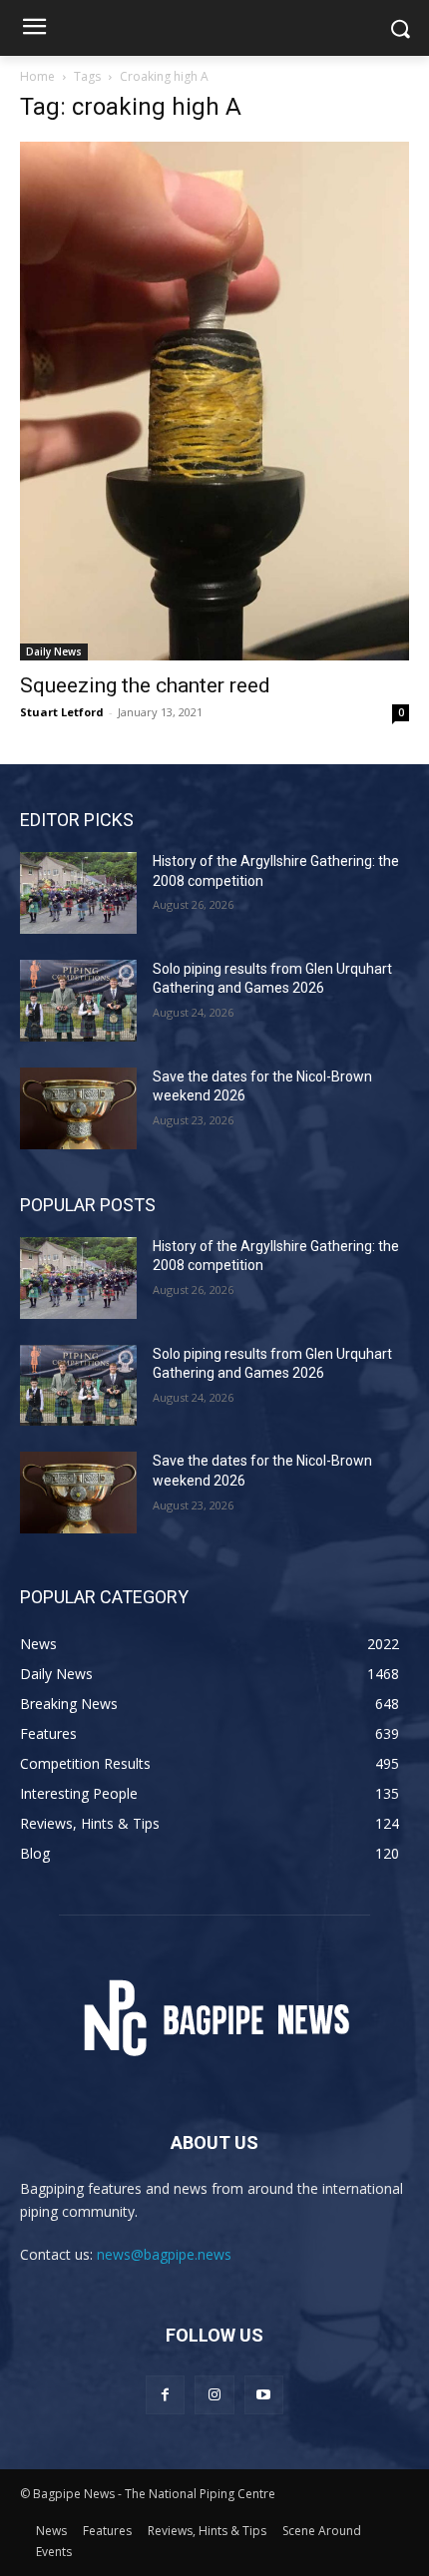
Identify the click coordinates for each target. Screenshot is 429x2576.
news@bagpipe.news (164, 2254)
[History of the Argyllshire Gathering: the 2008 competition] (78, 893)
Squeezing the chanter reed (145, 685)
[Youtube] (264, 2395)
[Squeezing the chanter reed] (214, 401)
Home (37, 76)
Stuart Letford (62, 712)
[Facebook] (165, 2395)
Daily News (54, 651)
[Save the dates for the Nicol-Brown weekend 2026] (78, 1108)
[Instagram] (214, 2395)
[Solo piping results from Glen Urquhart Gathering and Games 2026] (78, 1001)
